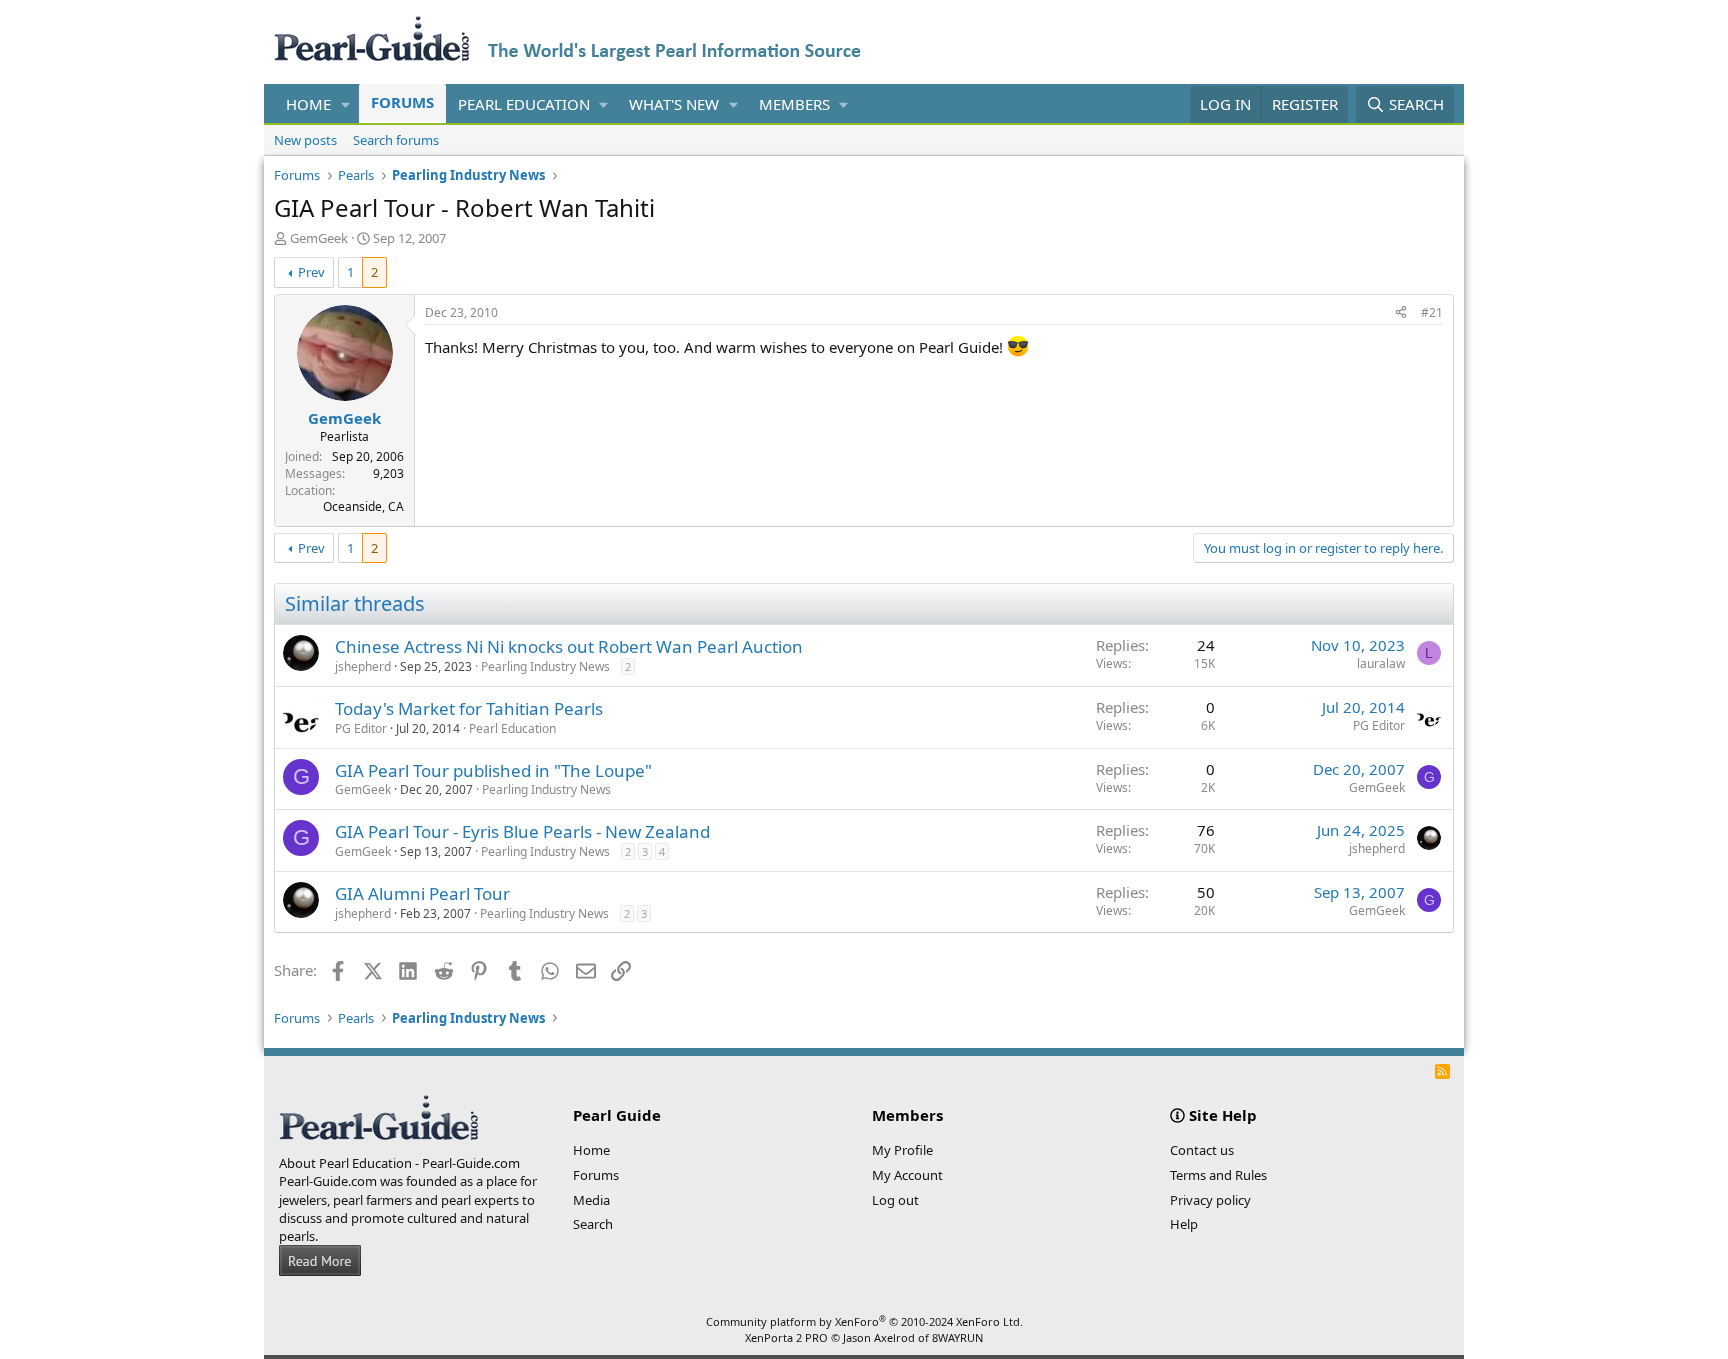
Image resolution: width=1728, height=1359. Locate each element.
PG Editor (361, 728)
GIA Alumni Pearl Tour (422, 893)
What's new (674, 104)
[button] (346, 104)
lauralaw (1381, 663)
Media (591, 1200)
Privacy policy (1210, 1200)
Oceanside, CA (363, 506)
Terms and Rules (1218, 1175)
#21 (1432, 312)
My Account (907, 1175)
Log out (895, 1200)
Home (308, 104)
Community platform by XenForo (864, 1321)
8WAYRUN (957, 1337)
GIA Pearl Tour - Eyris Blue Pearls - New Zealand (522, 831)
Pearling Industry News (545, 666)
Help (1184, 1224)
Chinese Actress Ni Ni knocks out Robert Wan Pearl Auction (569, 646)
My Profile (902, 1150)
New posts (305, 140)
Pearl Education (524, 104)
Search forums (396, 140)
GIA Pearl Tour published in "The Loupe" (493, 770)
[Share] (1401, 313)
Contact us (1202, 1150)
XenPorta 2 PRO (786, 1337)
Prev (311, 272)
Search (593, 1224)
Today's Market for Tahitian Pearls (469, 708)
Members (794, 104)
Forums (402, 102)
